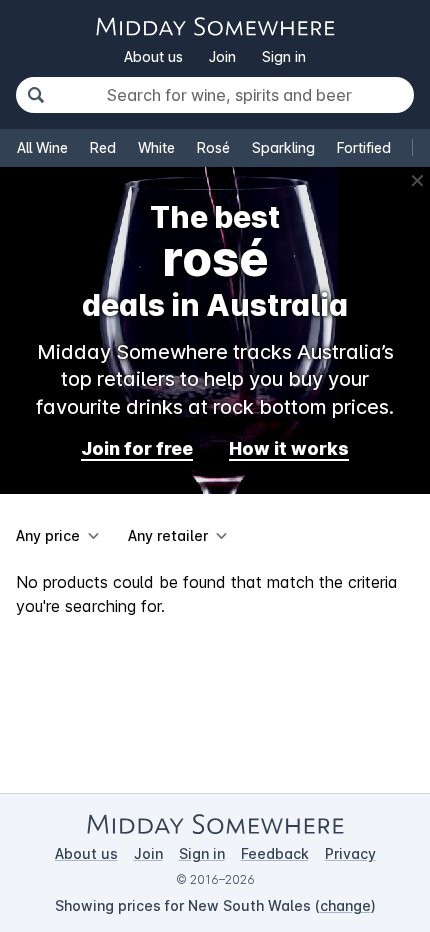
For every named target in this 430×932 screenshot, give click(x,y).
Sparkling (283, 147)
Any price (48, 535)
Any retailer (168, 535)
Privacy (350, 853)
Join (222, 56)
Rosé (213, 147)
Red (103, 147)
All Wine (42, 147)
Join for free (137, 448)
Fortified (364, 147)
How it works (289, 448)
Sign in (284, 56)
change (345, 905)
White (156, 147)
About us (153, 56)
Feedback (275, 853)
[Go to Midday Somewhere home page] (215, 26)
